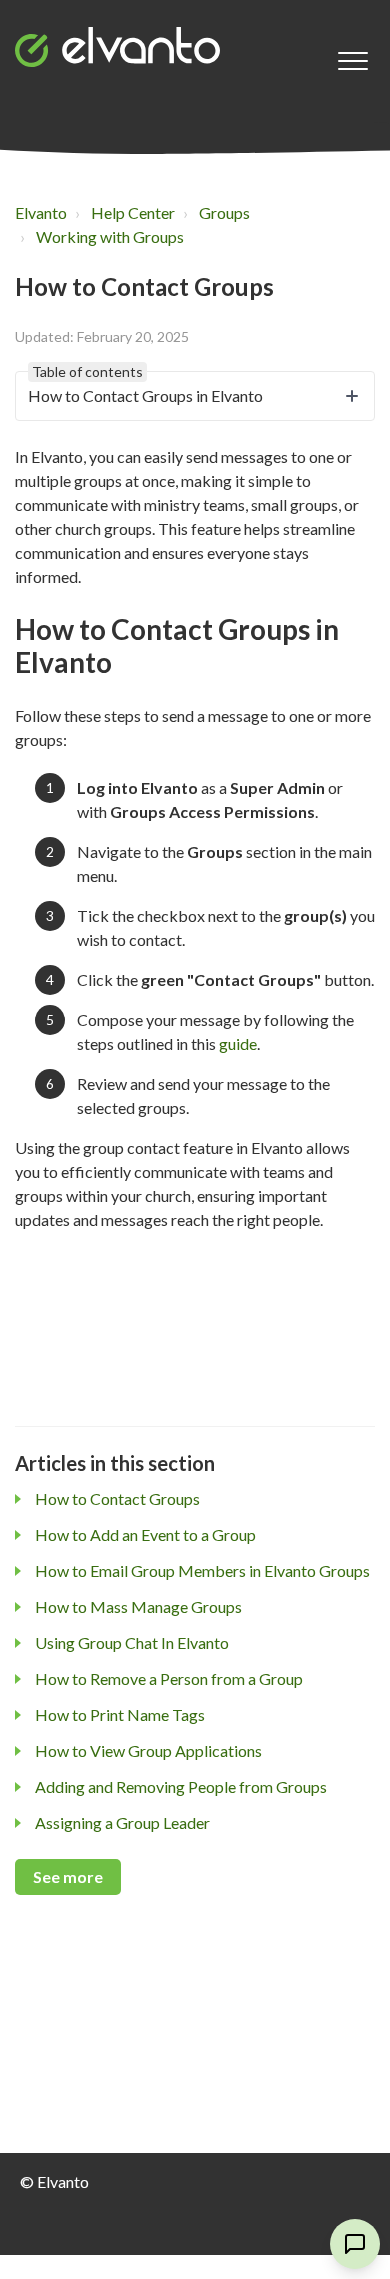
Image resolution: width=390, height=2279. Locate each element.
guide (238, 1043)
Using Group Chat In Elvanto (132, 1642)
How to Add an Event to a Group (145, 1534)
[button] (352, 61)
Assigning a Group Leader (122, 1822)
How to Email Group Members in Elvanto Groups (202, 1570)
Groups (224, 212)
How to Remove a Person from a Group (169, 1678)
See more (68, 1876)
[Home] (117, 47)
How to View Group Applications (148, 1750)
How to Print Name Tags (120, 1714)
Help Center (133, 212)
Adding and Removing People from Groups (181, 1786)
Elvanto (41, 212)
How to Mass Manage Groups (138, 1606)
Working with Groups (110, 236)
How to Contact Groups (117, 1498)
